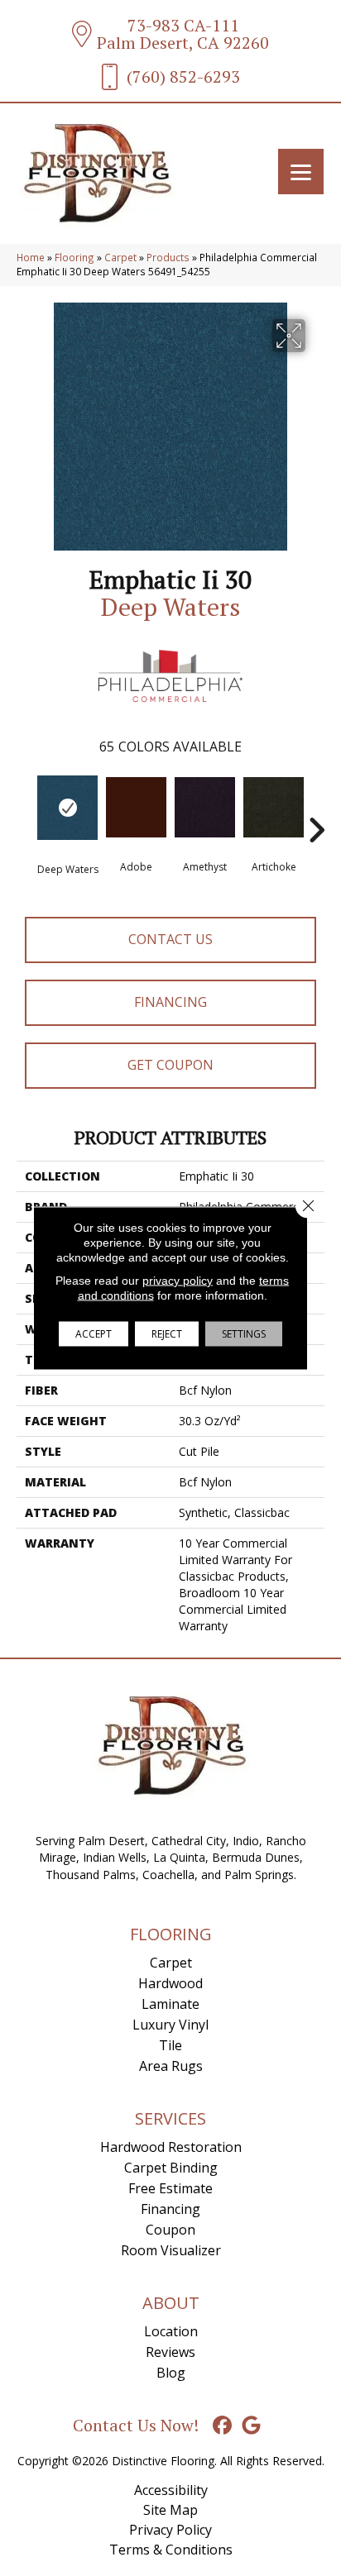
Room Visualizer (171, 2250)
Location (171, 2331)
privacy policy (178, 1281)
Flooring (74, 257)
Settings (244, 1334)
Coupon (170, 2230)
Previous (25, 805)
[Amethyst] (205, 807)
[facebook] (223, 2426)
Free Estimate (170, 2188)
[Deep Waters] (67, 808)
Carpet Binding (171, 2168)
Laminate (170, 2004)
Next (316, 805)
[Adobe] (136, 807)
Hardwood (170, 1983)
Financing (170, 1002)
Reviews (170, 2352)
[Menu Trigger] (301, 172)
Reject (167, 1334)
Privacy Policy (170, 2530)
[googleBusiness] (252, 2426)
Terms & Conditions (171, 2550)
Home (31, 257)
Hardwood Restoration (171, 2147)
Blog (171, 2373)
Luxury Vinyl (170, 2025)
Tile (170, 2045)
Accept (94, 1334)
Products (168, 257)
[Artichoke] (274, 807)
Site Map (170, 2510)
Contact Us (170, 939)
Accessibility (171, 2490)
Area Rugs (171, 2066)
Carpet (120, 257)
